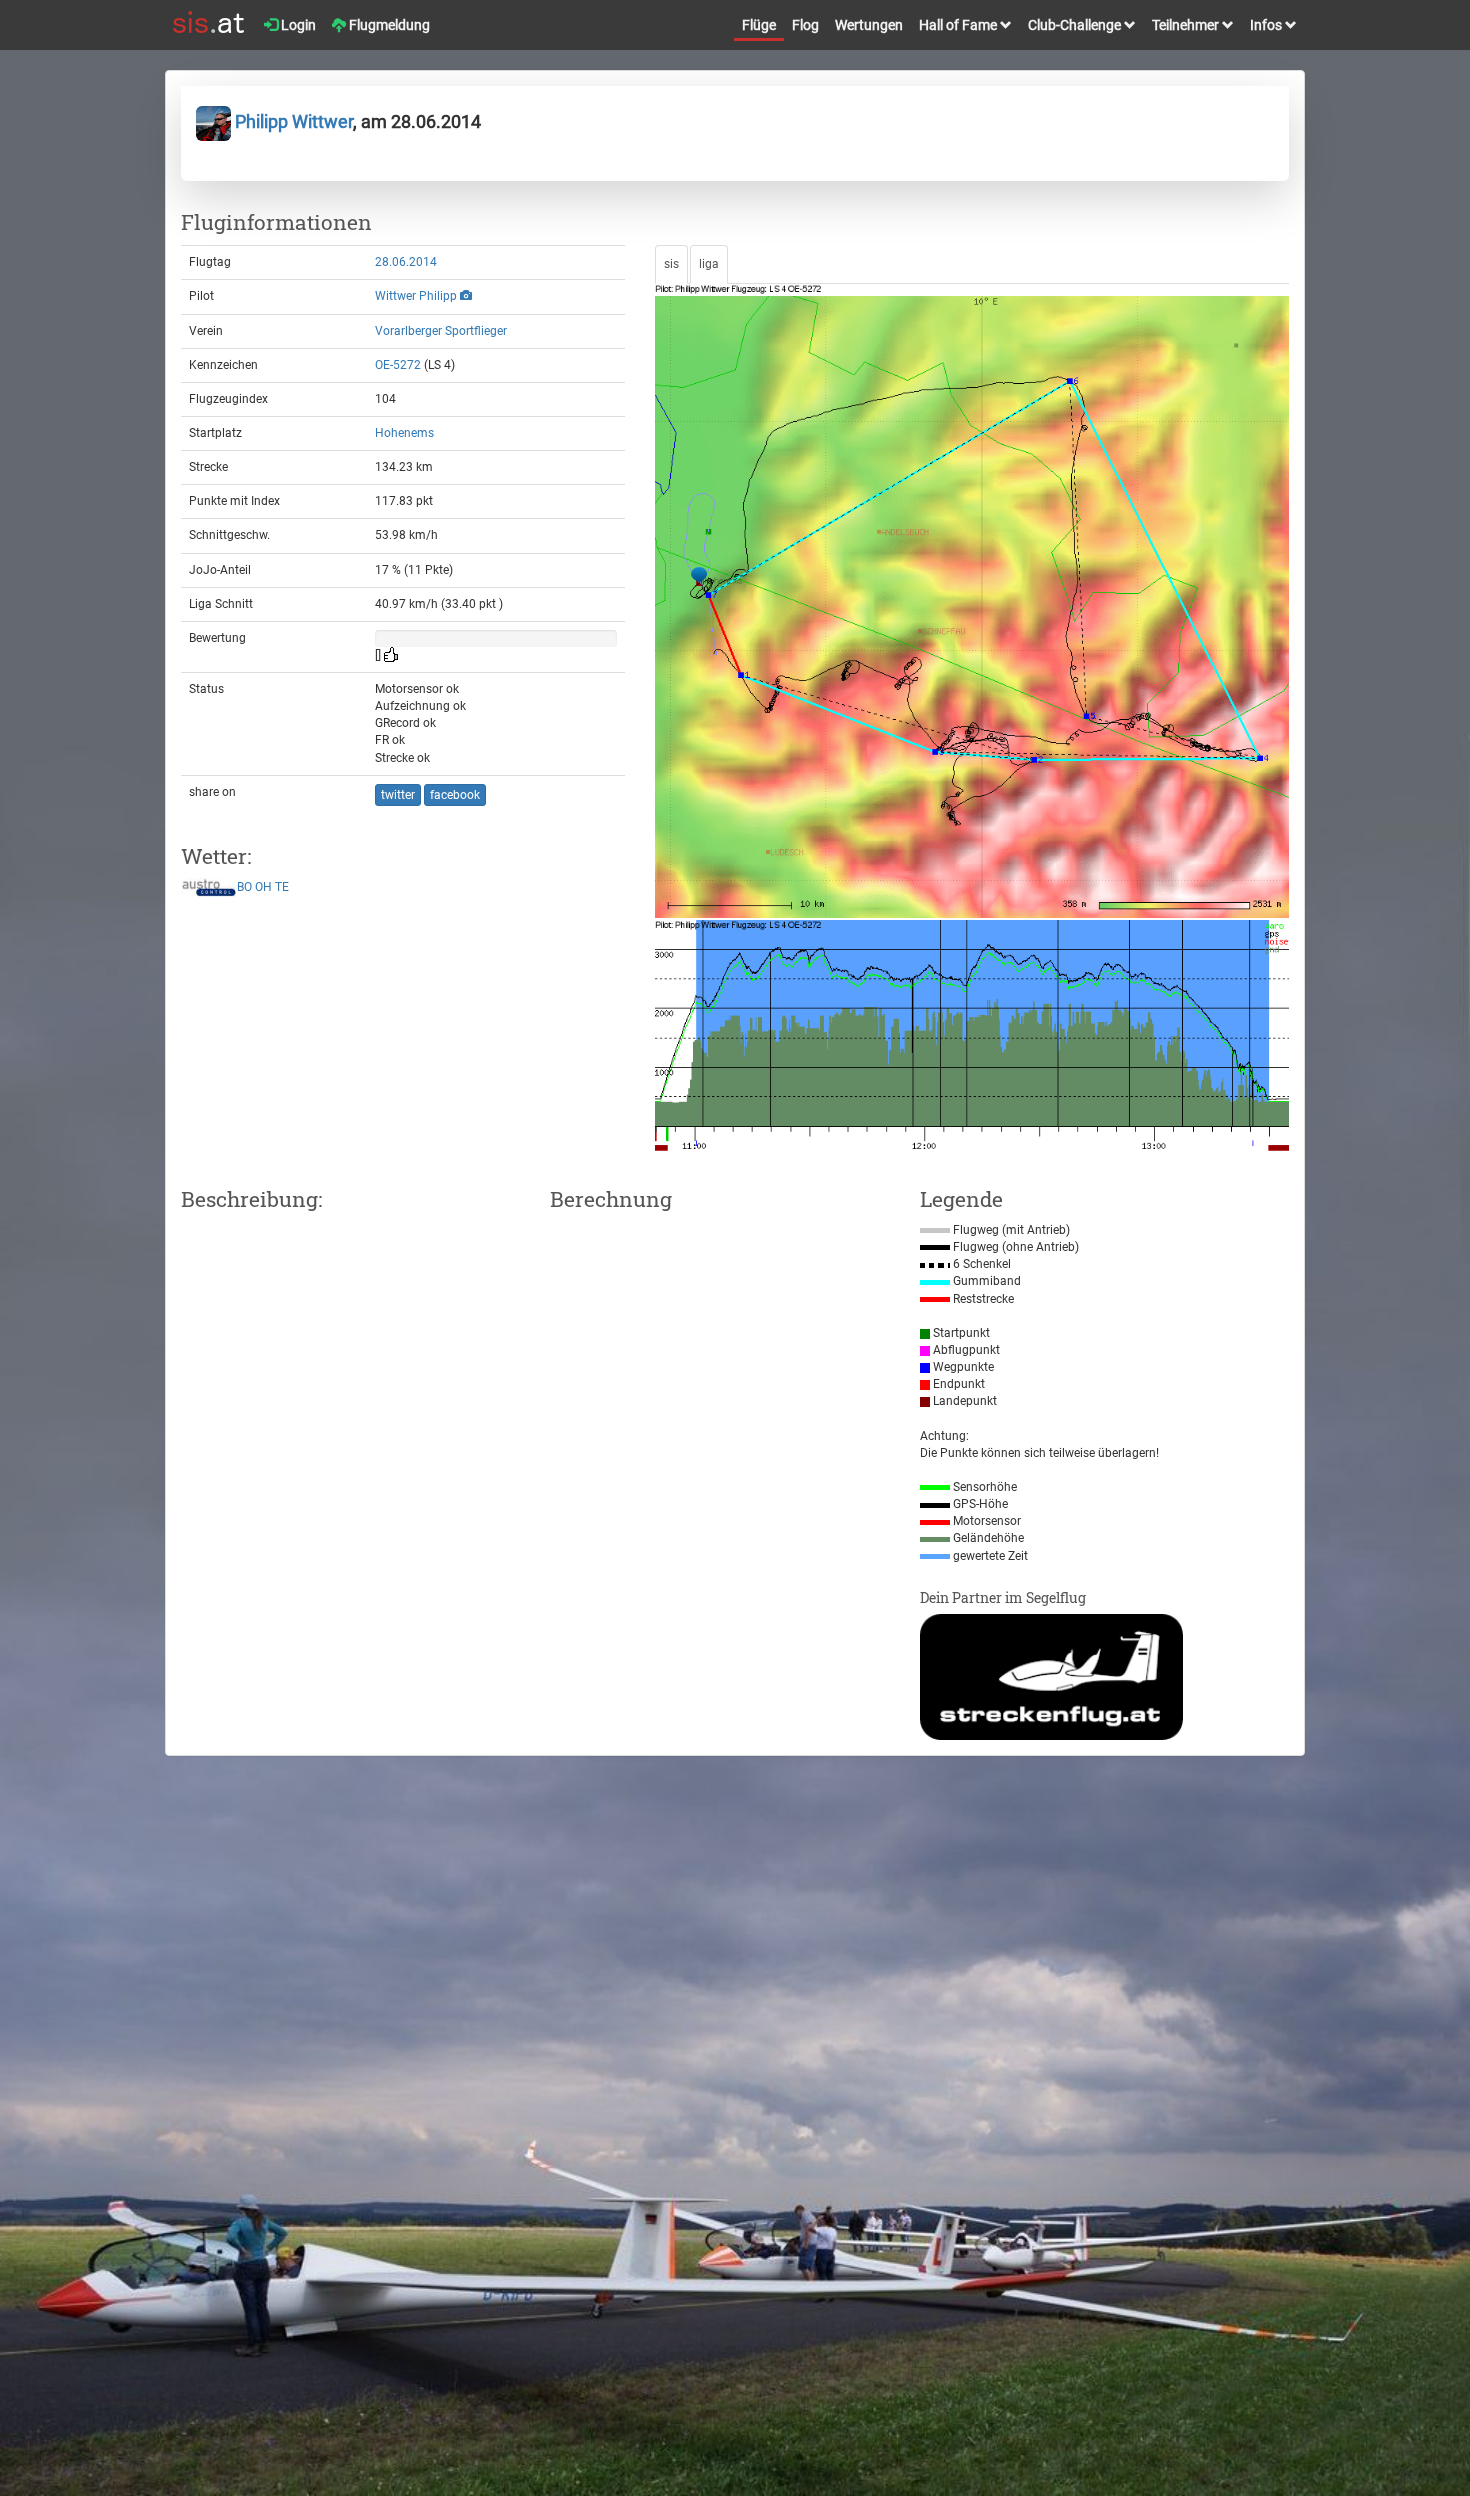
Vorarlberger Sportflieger (441, 331)
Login (297, 25)
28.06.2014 (406, 262)
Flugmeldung (388, 25)
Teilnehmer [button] (1187, 25)
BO (244, 888)
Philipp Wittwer (292, 121)
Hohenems (404, 433)
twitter (398, 795)
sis (671, 264)
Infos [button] (1267, 25)
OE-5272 (398, 365)
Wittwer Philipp (416, 296)
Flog (805, 25)
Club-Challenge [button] (1076, 25)
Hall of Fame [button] (959, 25)
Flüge (759, 25)
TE (282, 888)
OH (263, 888)
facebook (455, 795)
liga (709, 264)
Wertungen (869, 25)
